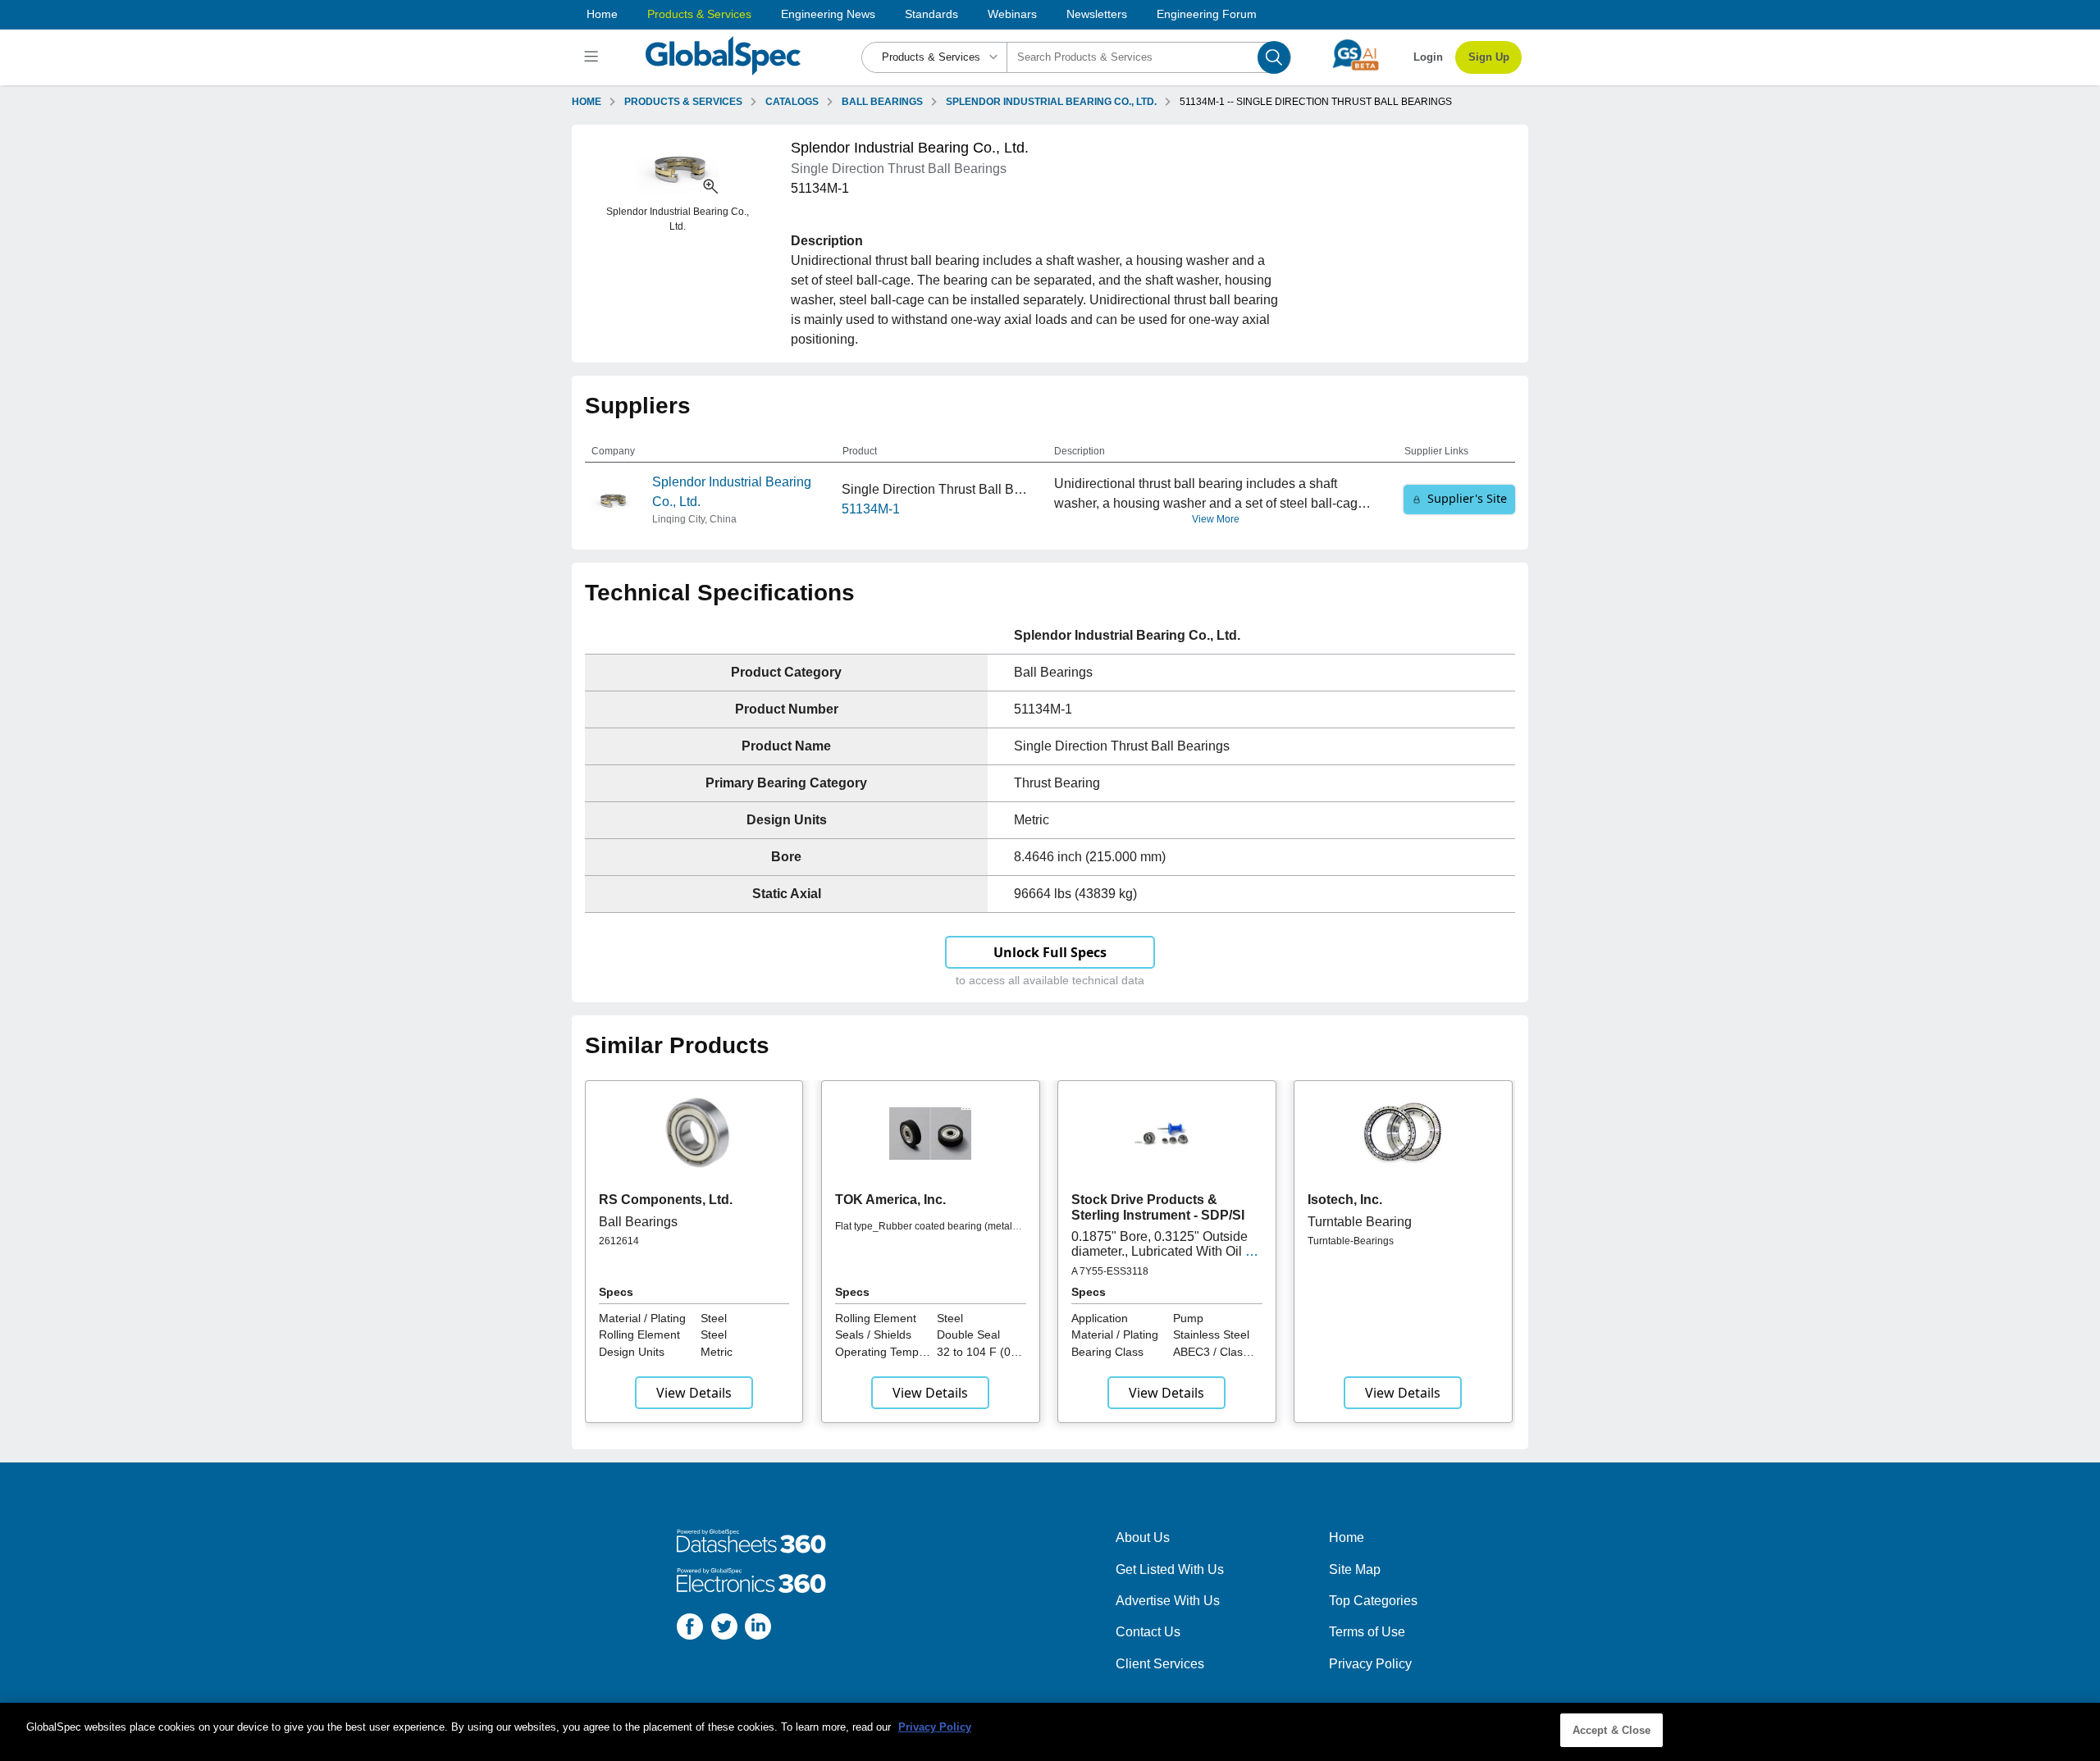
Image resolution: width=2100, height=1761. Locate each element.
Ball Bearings (638, 1222)
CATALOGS (792, 102)
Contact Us (1148, 1632)
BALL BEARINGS (882, 102)
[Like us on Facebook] (690, 1629)
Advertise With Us (1168, 1601)
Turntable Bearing (1360, 1222)
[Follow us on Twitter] (724, 1629)
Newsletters (1097, 14)
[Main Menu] (593, 57)
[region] (1050, 1732)
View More (1216, 519)
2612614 (619, 1241)
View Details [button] (694, 1393)
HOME (587, 102)
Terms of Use (1367, 1632)
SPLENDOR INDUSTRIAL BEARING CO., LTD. (1051, 102)
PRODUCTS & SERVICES (683, 102)
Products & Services (699, 14)
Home (602, 14)
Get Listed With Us (1170, 1569)
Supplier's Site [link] (1467, 498)
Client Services (1160, 1664)
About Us (1143, 1537)
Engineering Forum (1207, 14)
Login (1428, 57)
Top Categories (1373, 1601)
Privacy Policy (1370, 1664)
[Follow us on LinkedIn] (758, 1629)
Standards (931, 14)
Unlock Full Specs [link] (1050, 952)
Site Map (1355, 1569)
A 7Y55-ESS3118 (1110, 1271)
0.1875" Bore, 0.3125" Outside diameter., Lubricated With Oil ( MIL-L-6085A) (1160, 1252)
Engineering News (828, 14)
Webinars (1012, 14)
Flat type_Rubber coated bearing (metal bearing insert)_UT (924, 1232)
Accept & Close (1612, 1730)
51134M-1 (871, 509)
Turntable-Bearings (1351, 1241)
